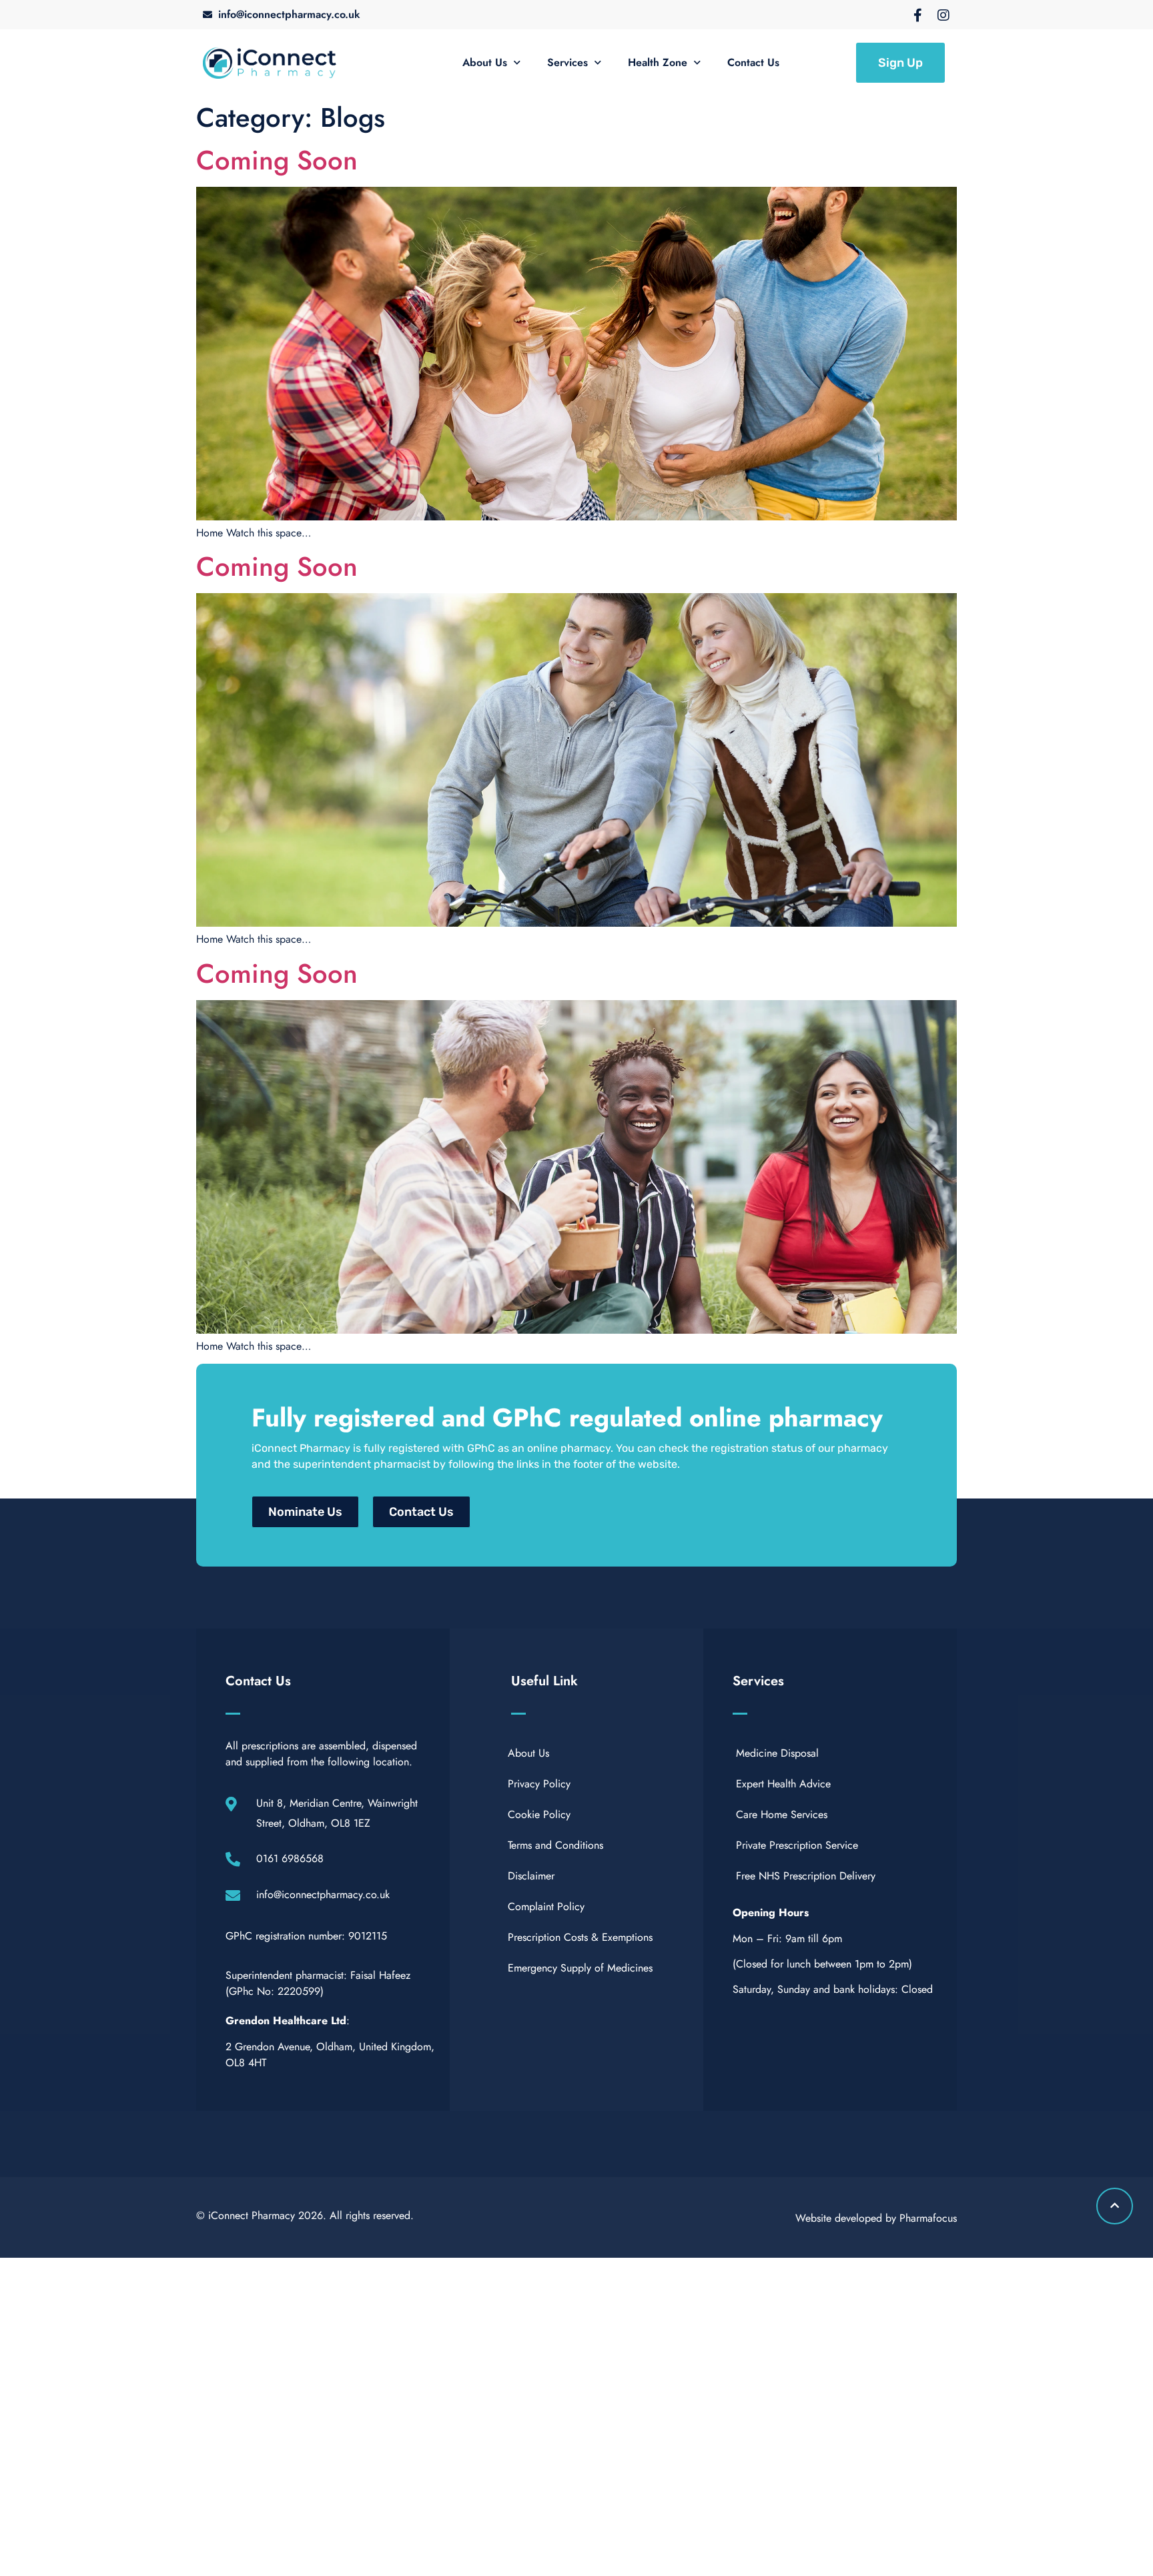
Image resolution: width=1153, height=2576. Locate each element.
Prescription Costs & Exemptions (580, 1937)
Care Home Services (782, 1814)
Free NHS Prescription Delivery (806, 1876)
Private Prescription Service (797, 1845)
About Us (485, 62)
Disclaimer (531, 1876)
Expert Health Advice (783, 1784)
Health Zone (658, 62)
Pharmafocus (928, 2218)
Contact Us (753, 62)
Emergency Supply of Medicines (580, 1968)
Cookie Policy (539, 1814)
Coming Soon (277, 160)
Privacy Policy (539, 1784)
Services (567, 62)
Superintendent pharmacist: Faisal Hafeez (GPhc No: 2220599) (318, 1983)
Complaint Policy (546, 1906)
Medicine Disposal (777, 1753)
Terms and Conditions (555, 1845)
